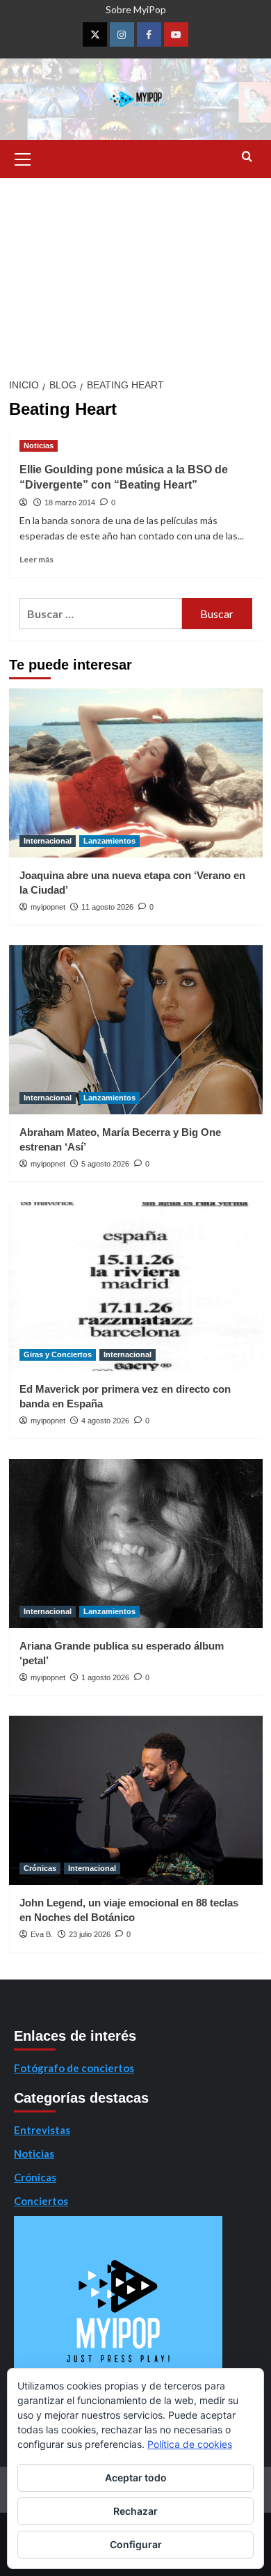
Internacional (48, 841)
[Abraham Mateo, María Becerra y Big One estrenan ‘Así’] (136, 1030)
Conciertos (41, 2201)
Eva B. (42, 1934)
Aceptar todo (136, 2478)
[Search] (247, 157)
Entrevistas (42, 2130)
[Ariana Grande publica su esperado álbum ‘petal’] (136, 1543)
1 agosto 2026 (105, 1677)
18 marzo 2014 (70, 503)
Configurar (136, 2544)
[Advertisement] (135, 274)
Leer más (36, 559)
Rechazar (135, 2511)
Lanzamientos (109, 841)
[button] (23, 157)
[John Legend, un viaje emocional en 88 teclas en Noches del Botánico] (136, 1800)
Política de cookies (190, 2444)
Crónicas (40, 1868)
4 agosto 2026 (105, 1421)
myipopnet (48, 907)
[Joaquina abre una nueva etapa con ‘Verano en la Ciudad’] (136, 773)
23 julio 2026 (90, 1934)
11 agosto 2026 (107, 907)
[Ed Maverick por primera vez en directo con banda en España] (136, 1287)
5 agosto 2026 (105, 1164)
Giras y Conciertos (58, 1354)
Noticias (39, 445)
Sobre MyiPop (136, 9)
